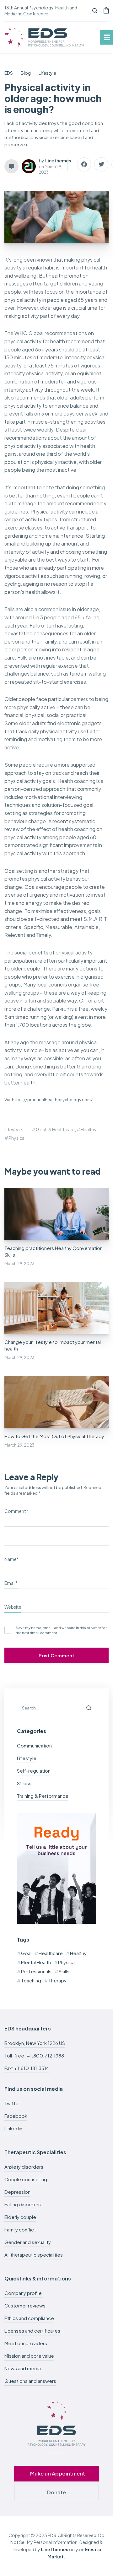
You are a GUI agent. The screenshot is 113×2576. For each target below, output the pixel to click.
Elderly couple (20, 2217)
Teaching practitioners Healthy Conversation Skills (54, 1251)
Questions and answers (30, 2381)
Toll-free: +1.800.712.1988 (34, 2055)
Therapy (57, 1980)
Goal (41, 1129)
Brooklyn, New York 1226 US (35, 2043)
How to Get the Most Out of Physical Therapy (54, 1436)
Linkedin (13, 2128)
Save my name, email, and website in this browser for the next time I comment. (61, 1630)
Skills (64, 1971)
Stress (24, 1783)
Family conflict (20, 2229)
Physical (17, 1138)
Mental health (36, 1962)
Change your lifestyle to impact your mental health (53, 1345)
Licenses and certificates (32, 2331)
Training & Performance (43, 1796)
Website (13, 1607)
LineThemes (55, 2549)
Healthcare (63, 1129)
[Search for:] (56, 1707)
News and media (23, 2368)
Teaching (31, 1980)
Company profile (23, 2293)
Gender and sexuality (28, 2242)
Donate (56, 2492)
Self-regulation (34, 1771)
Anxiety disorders (24, 2167)
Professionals (36, 1971)
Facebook (16, 2116)
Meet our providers (26, 2343)
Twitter (12, 2103)
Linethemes (58, 160)
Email (11, 1583)
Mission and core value (29, 2356)
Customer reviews (25, 2305)
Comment (16, 1511)
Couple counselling (26, 2179)
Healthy (89, 1129)
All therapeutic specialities (34, 2255)
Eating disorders (23, 2204)
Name (12, 1559)
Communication (34, 1745)
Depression (17, 2192)
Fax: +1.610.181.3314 (27, 2068)
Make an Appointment (58, 2473)
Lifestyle (13, 1129)
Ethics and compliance (29, 2318)
